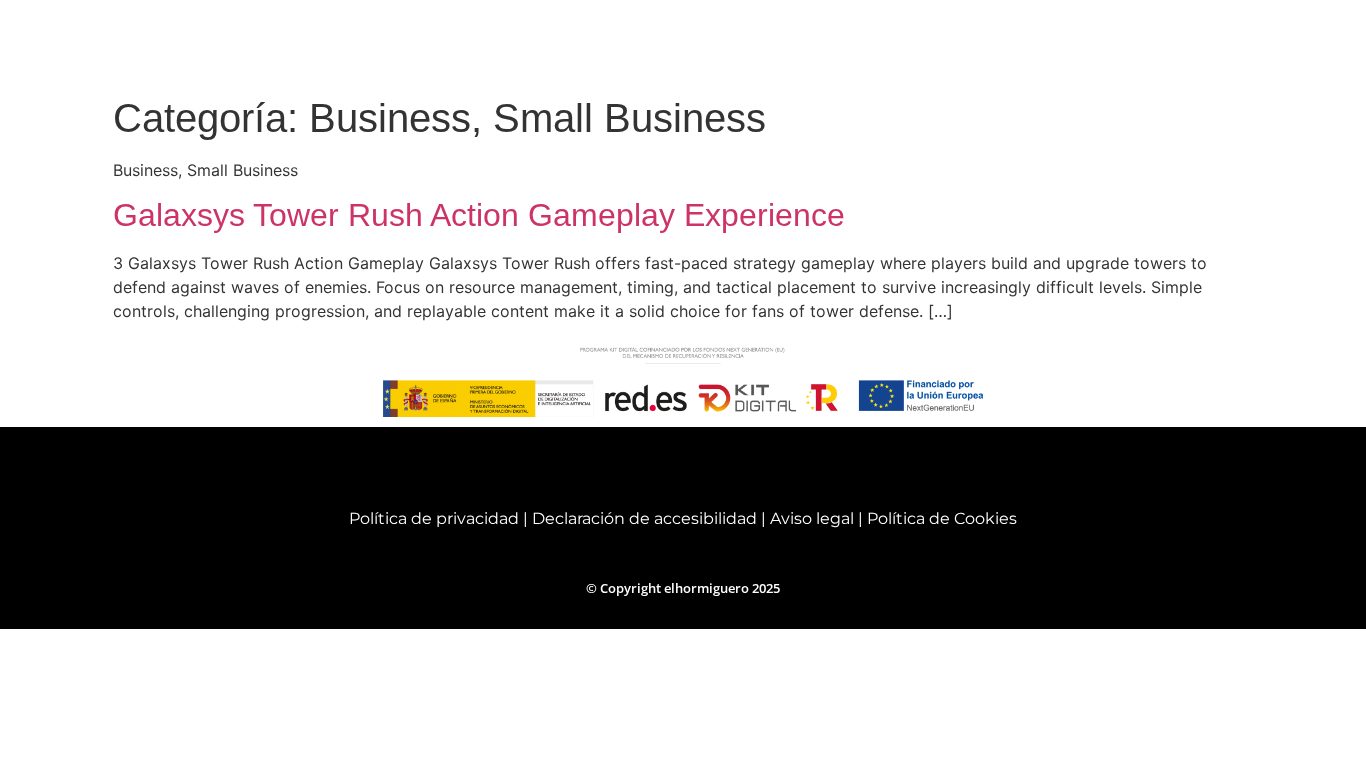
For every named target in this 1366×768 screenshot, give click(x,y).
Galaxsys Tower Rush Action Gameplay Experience (479, 215)
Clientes (1112, 43)
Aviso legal (814, 518)
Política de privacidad (434, 518)
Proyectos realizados (970, 43)
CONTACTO (1225, 43)
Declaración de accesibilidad (644, 518)
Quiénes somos (706, 43)
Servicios (824, 43)
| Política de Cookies (937, 518)
